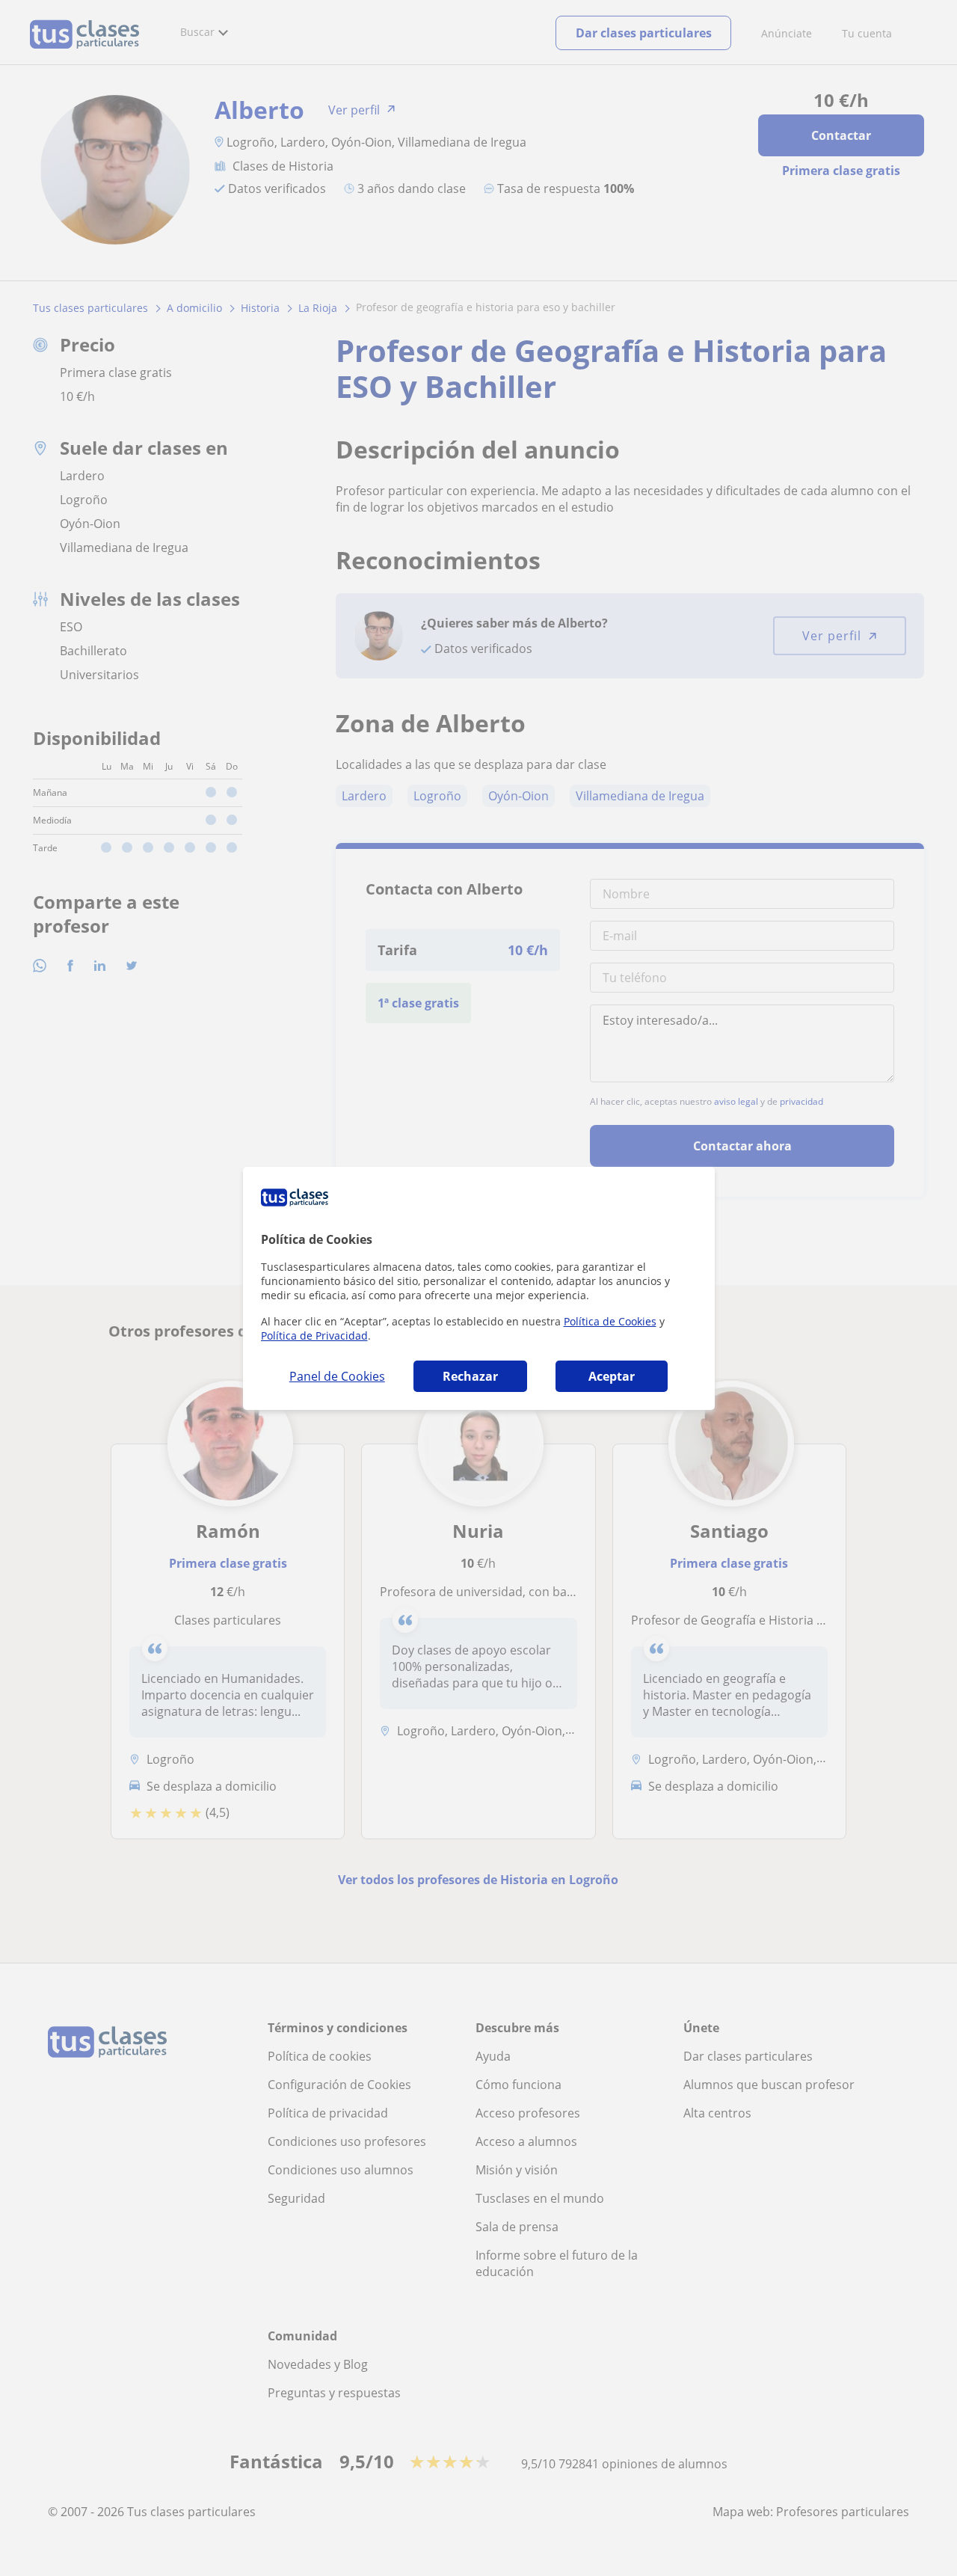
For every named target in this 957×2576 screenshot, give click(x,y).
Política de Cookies (610, 1321)
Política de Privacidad (314, 1335)
